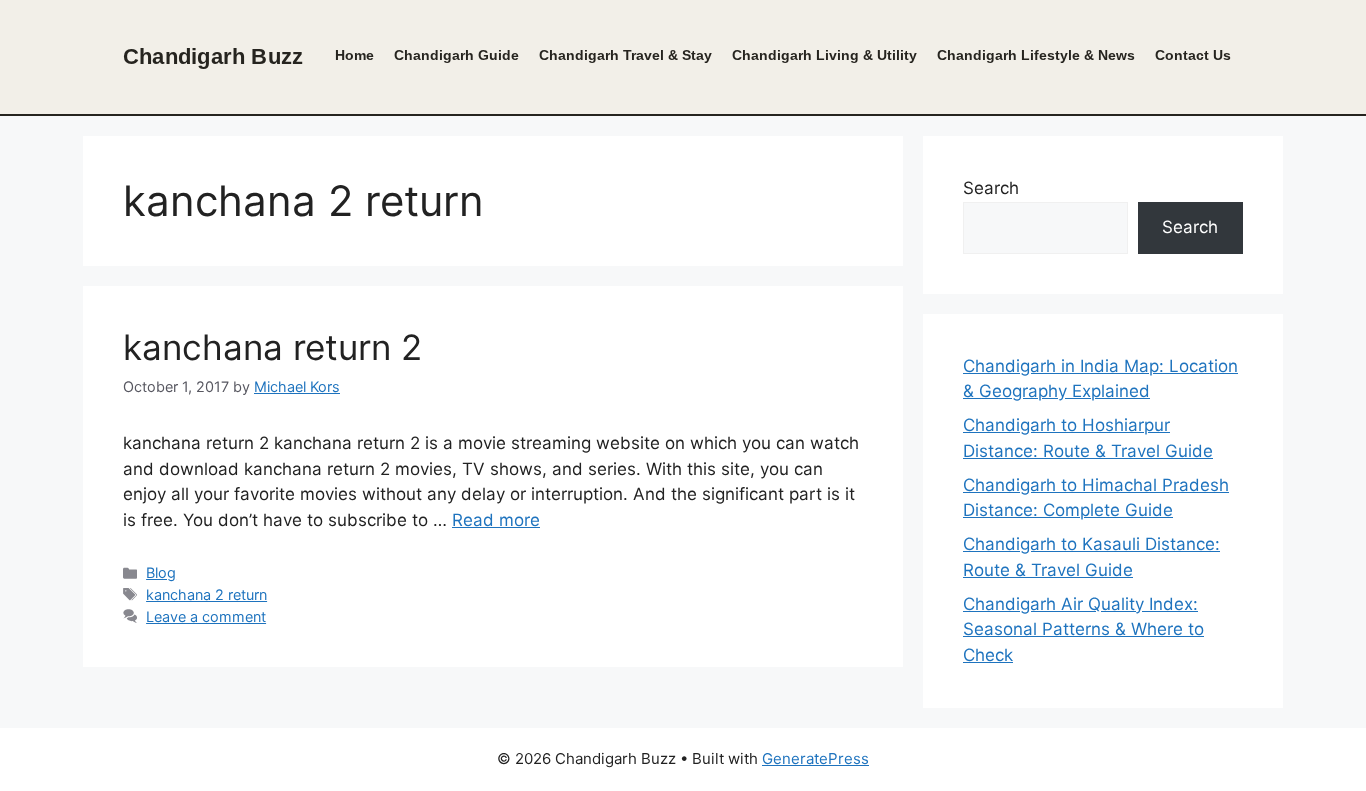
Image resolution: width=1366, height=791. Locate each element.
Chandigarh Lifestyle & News (1036, 55)
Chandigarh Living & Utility (824, 55)
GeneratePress (815, 758)
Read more (496, 520)
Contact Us (1193, 55)
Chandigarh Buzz (213, 56)
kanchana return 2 (272, 347)
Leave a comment (206, 616)
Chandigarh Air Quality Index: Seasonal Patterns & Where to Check (1083, 629)
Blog (161, 572)
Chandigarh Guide (456, 55)
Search (991, 188)
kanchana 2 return (206, 594)
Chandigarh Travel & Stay (625, 55)
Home (354, 55)
